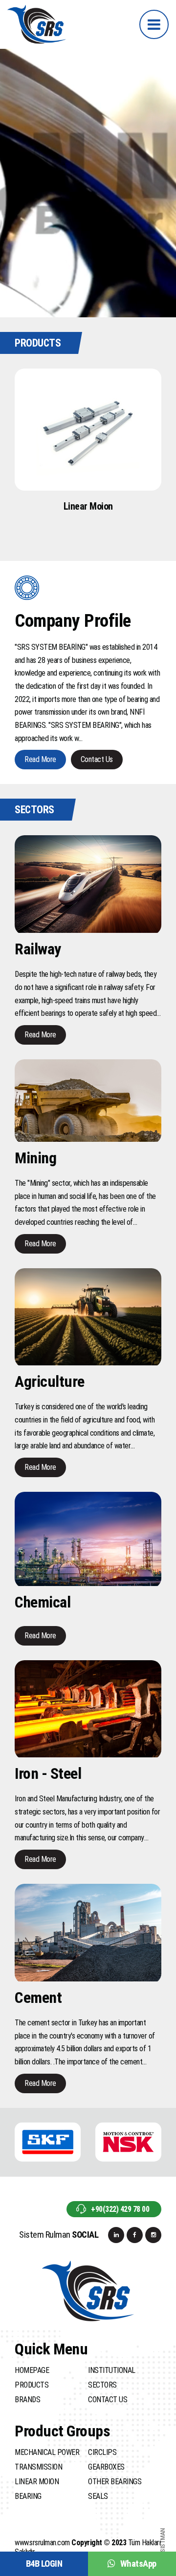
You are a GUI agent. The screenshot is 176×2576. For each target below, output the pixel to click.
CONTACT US (108, 2400)
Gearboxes (106, 2467)
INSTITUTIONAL (112, 2370)
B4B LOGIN (44, 2564)
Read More (40, 759)
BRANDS (27, 2400)
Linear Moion (37, 2482)
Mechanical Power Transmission (47, 2460)
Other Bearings (115, 2482)
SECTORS (102, 2385)
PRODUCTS (32, 2385)
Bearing (28, 2496)
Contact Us (97, 759)
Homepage (32, 2370)
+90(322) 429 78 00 (120, 2209)
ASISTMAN (163, 2542)
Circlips (102, 2452)
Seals (98, 2496)
